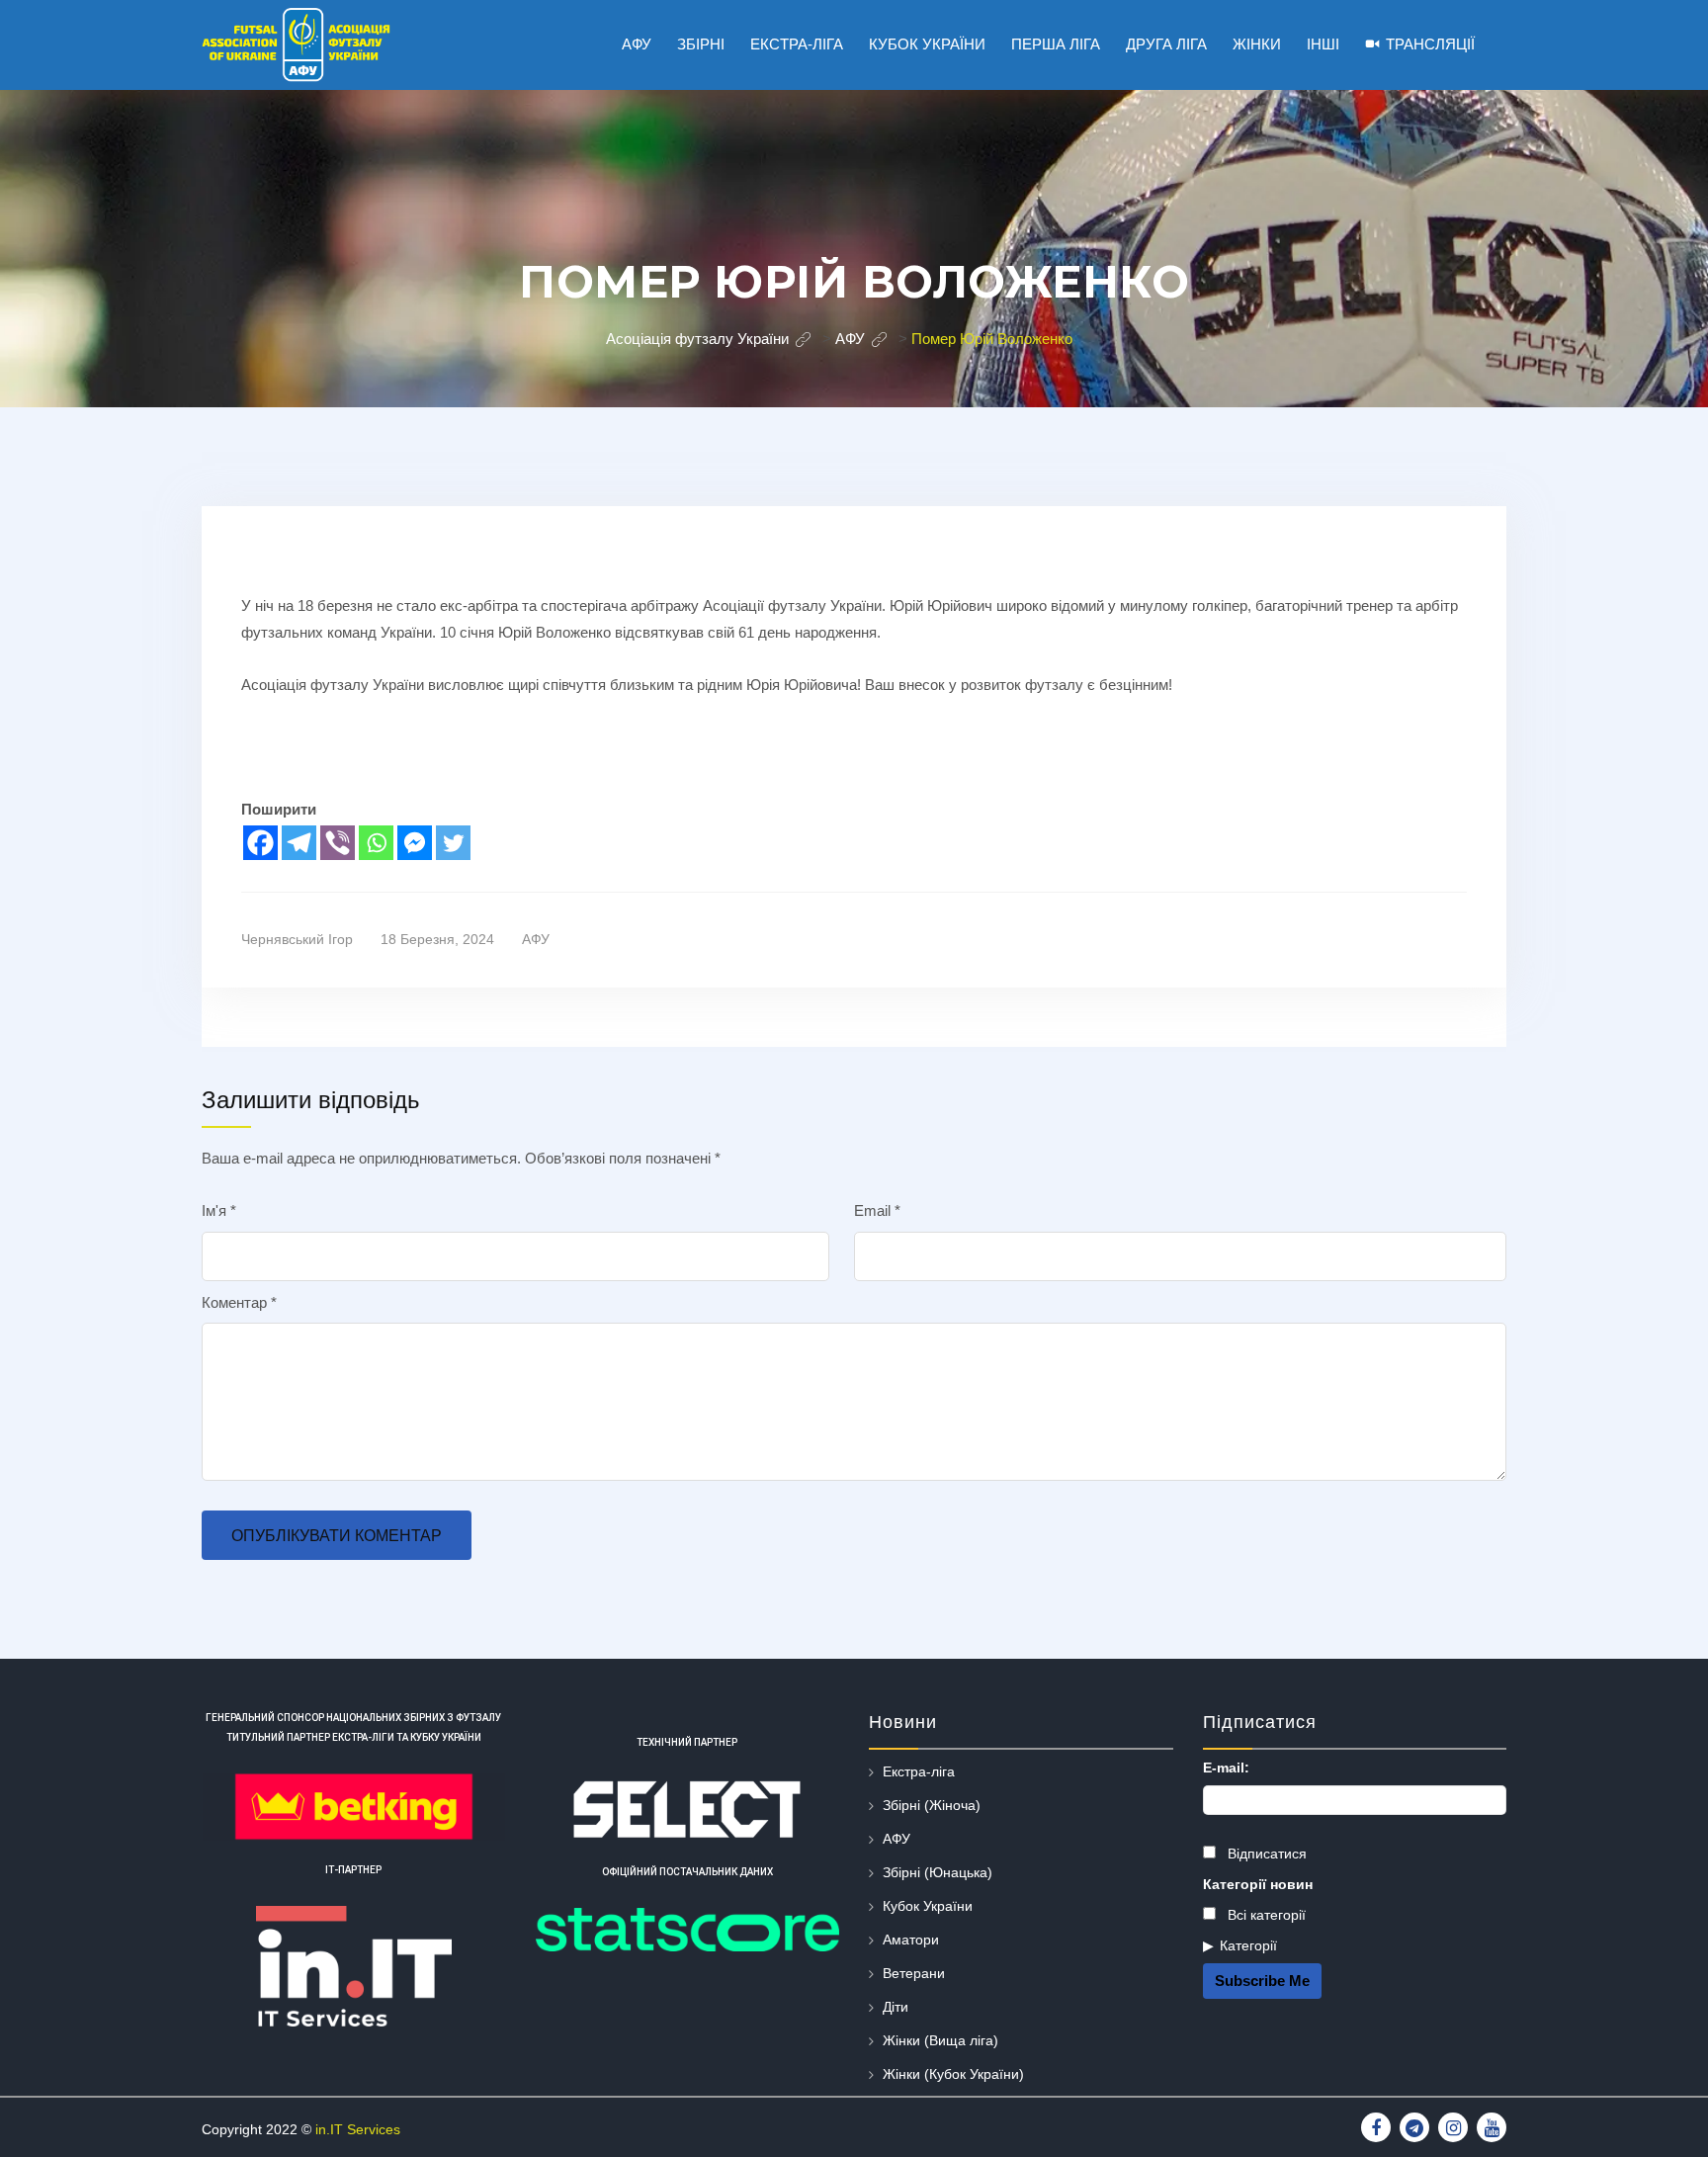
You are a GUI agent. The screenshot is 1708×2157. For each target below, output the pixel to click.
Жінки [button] (1257, 44)
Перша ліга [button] (1056, 44)
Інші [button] (1323, 44)
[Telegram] (299, 843)
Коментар (239, 1302)
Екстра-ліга (919, 1771)
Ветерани (914, 1973)
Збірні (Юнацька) (938, 1872)
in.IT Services (358, 2129)
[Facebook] (260, 843)
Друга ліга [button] (1166, 44)
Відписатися (1265, 1854)
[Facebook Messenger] (415, 843)
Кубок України (928, 1906)
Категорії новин (1258, 1884)
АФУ (536, 939)
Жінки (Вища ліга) (940, 2040)
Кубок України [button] (927, 44)
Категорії (1248, 1945)
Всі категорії (1265, 1915)
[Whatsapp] (376, 843)
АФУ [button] (637, 44)
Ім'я (219, 1210)
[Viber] (338, 843)
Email (877, 1210)
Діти (896, 2007)
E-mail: (1226, 1768)
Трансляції (1430, 44)
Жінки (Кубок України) (953, 2074)
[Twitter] (453, 843)
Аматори (911, 1940)
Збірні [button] (701, 44)
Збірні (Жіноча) (932, 1805)
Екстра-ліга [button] (797, 44)
